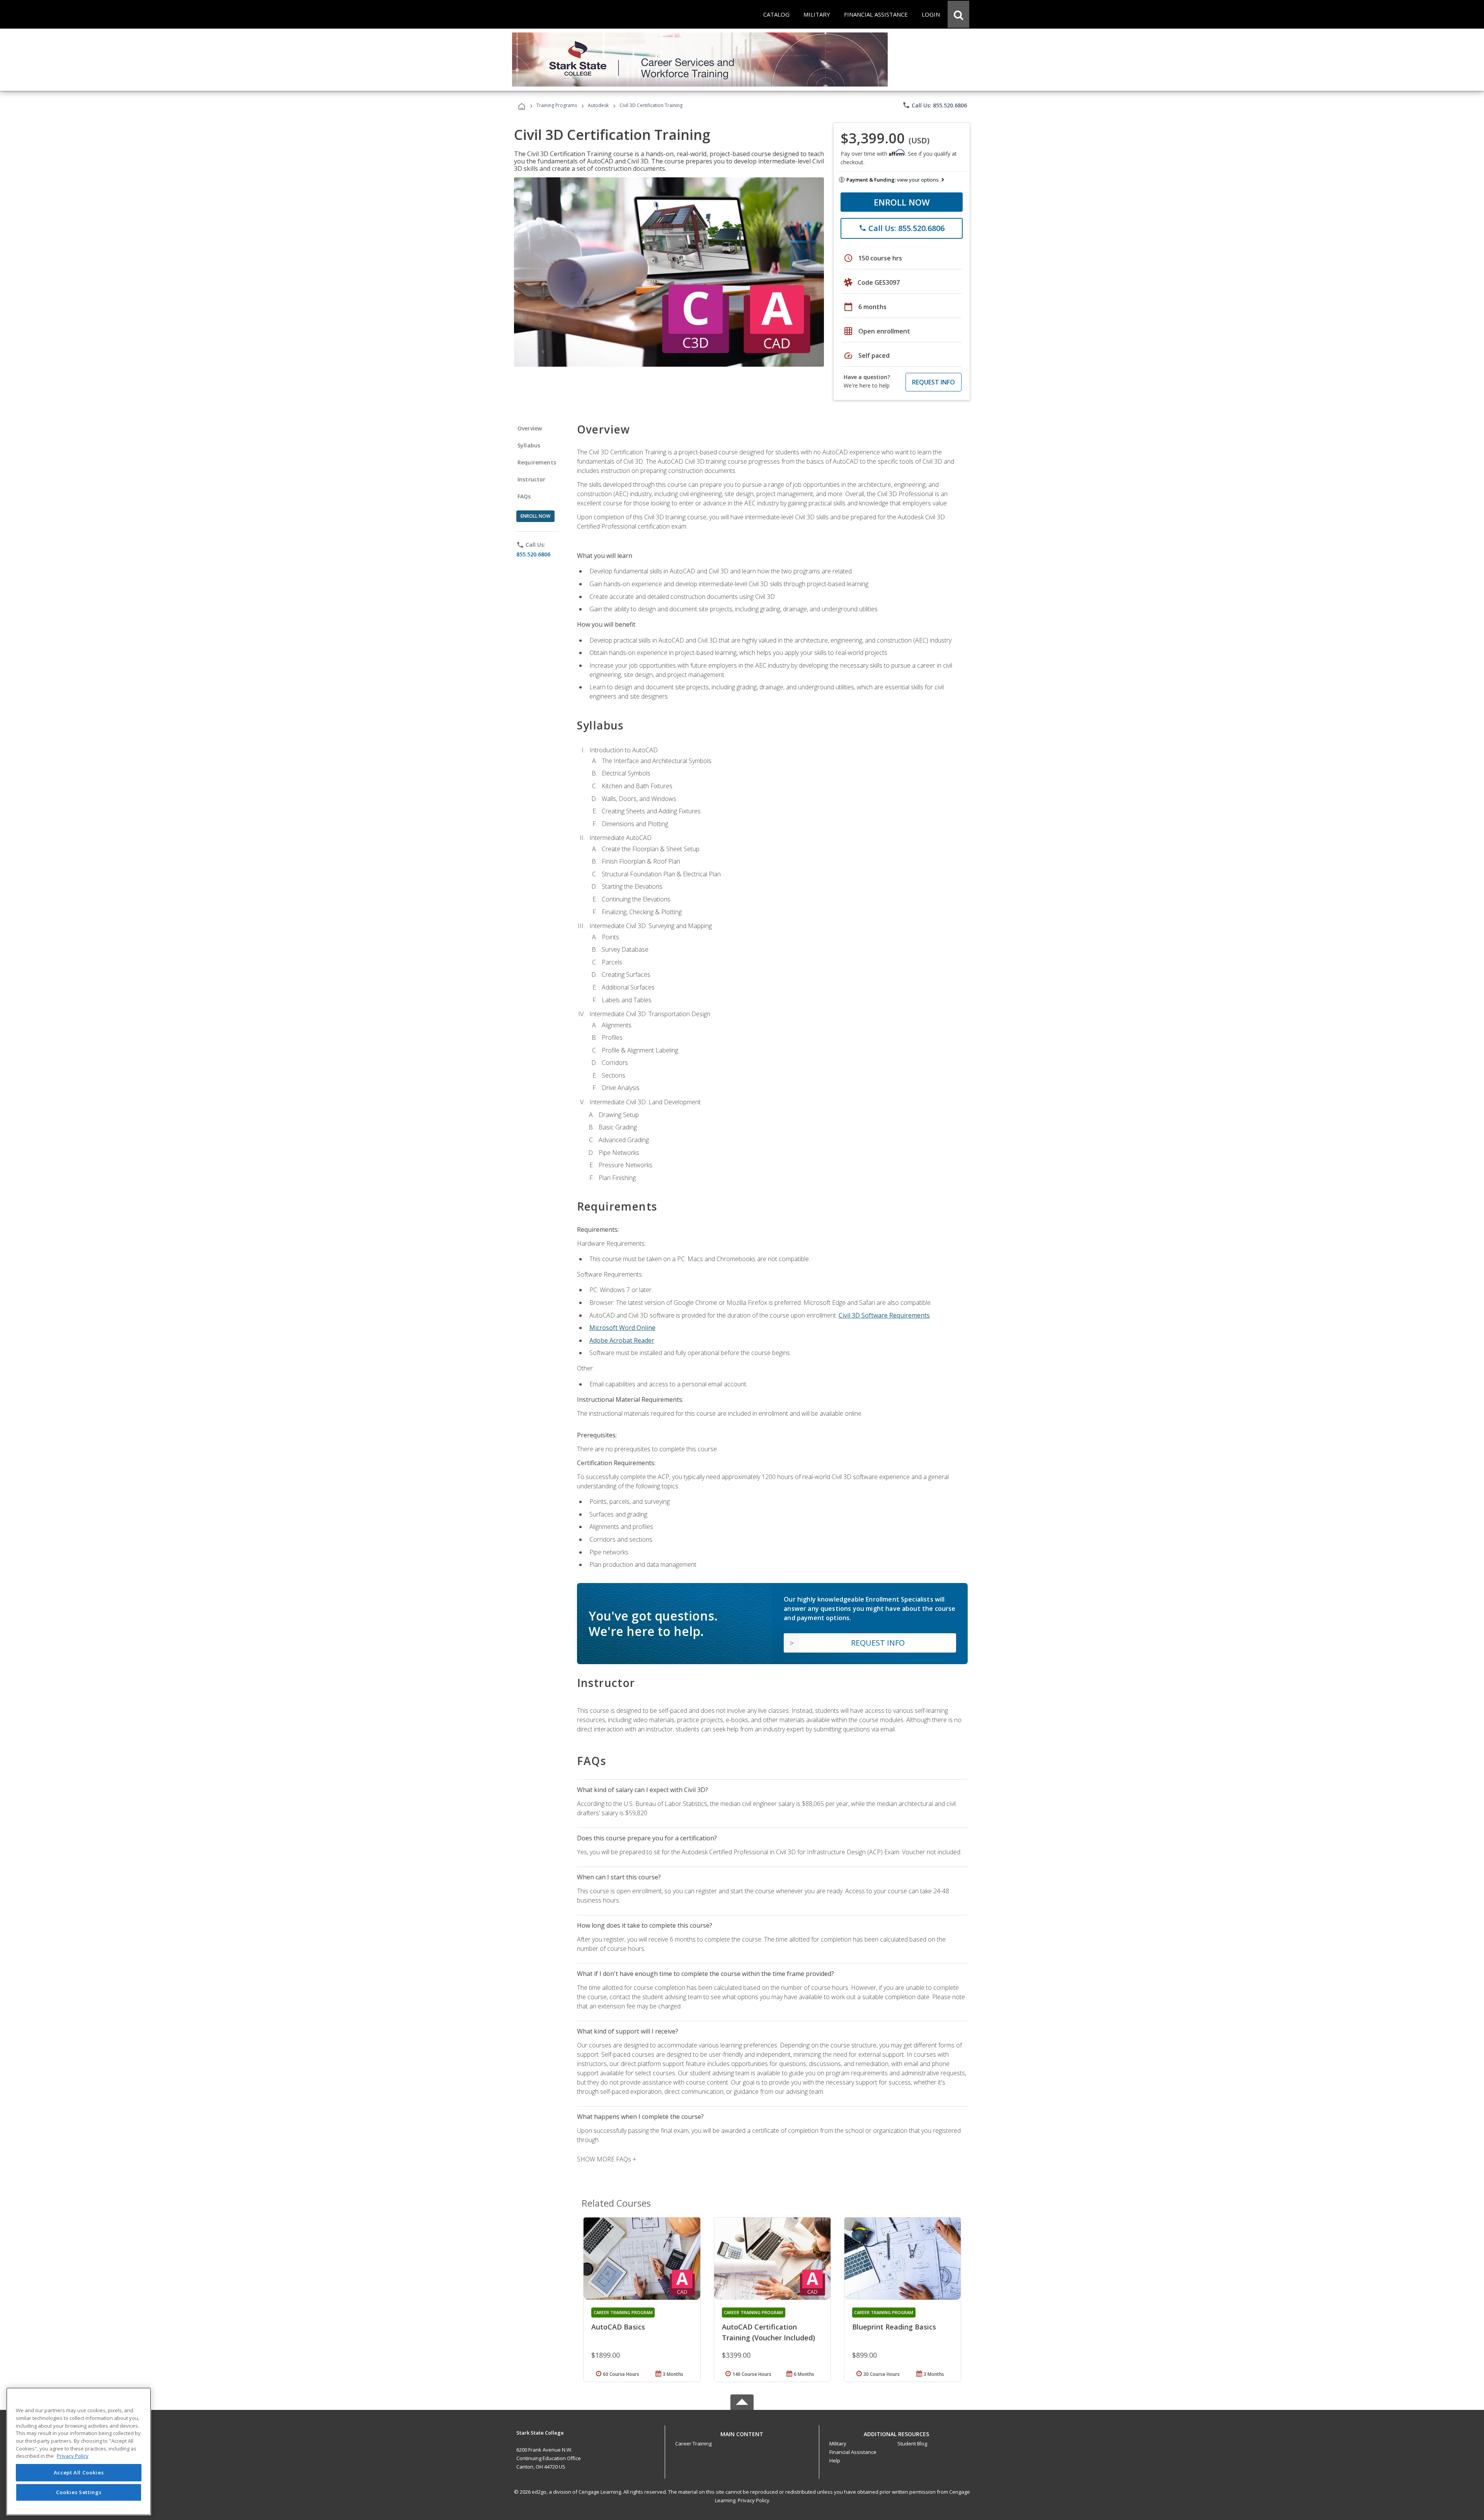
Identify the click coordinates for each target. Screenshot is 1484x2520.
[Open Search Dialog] (958, 14)
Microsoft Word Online (622, 1328)
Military (838, 2443)
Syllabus (529, 445)
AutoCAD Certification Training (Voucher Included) (768, 2332)
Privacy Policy (754, 2500)
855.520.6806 (533, 554)
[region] (79, 2451)
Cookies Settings (79, 2492)
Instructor (532, 479)
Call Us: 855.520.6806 (935, 105)
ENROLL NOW (902, 202)
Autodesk (598, 105)
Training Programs (557, 105)
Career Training (693, 2443)
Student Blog (912, 2443)
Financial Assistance (853, 2452)
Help (835, 2460)
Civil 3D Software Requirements (884, 1315)
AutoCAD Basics (618, 2327)
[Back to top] (742, 2432)
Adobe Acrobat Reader (622, 1340)
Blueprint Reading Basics (894, 2327)
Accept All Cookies (79, 2472)
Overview (530, 428)
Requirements (537, 462)
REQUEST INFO (933, 382)
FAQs (524, 496)
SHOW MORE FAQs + (607, 2159)
